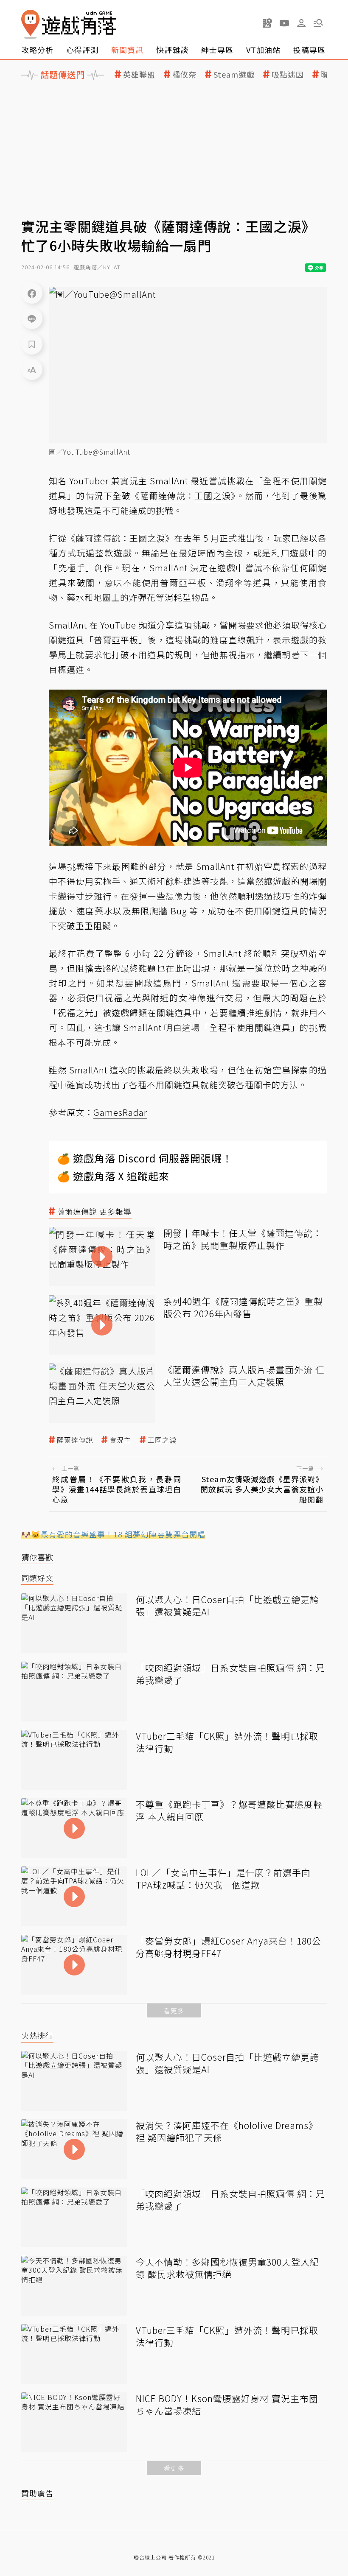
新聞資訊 (127, 50)
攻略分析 (37, 50)
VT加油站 (263, 50)
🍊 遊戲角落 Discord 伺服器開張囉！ (145, 1158)
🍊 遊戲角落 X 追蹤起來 (113, 1176)
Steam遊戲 (234, 74)
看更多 (174, 2010)
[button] (318, 23)
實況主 (120, 1440)
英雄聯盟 (139, 74)
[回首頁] (69, 24)
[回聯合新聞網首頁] (31, 24)
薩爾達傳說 (75, 1440)
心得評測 (82, 50)
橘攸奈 (184, 74)
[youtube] (284, 23)
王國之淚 (162, 1440)
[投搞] (267, 23)
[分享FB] (32, 293)
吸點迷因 (288, 74)
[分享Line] (32, 319)
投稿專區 (309, 50)
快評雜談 (172, 50)
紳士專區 (217, 50)
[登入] (301, 23)
